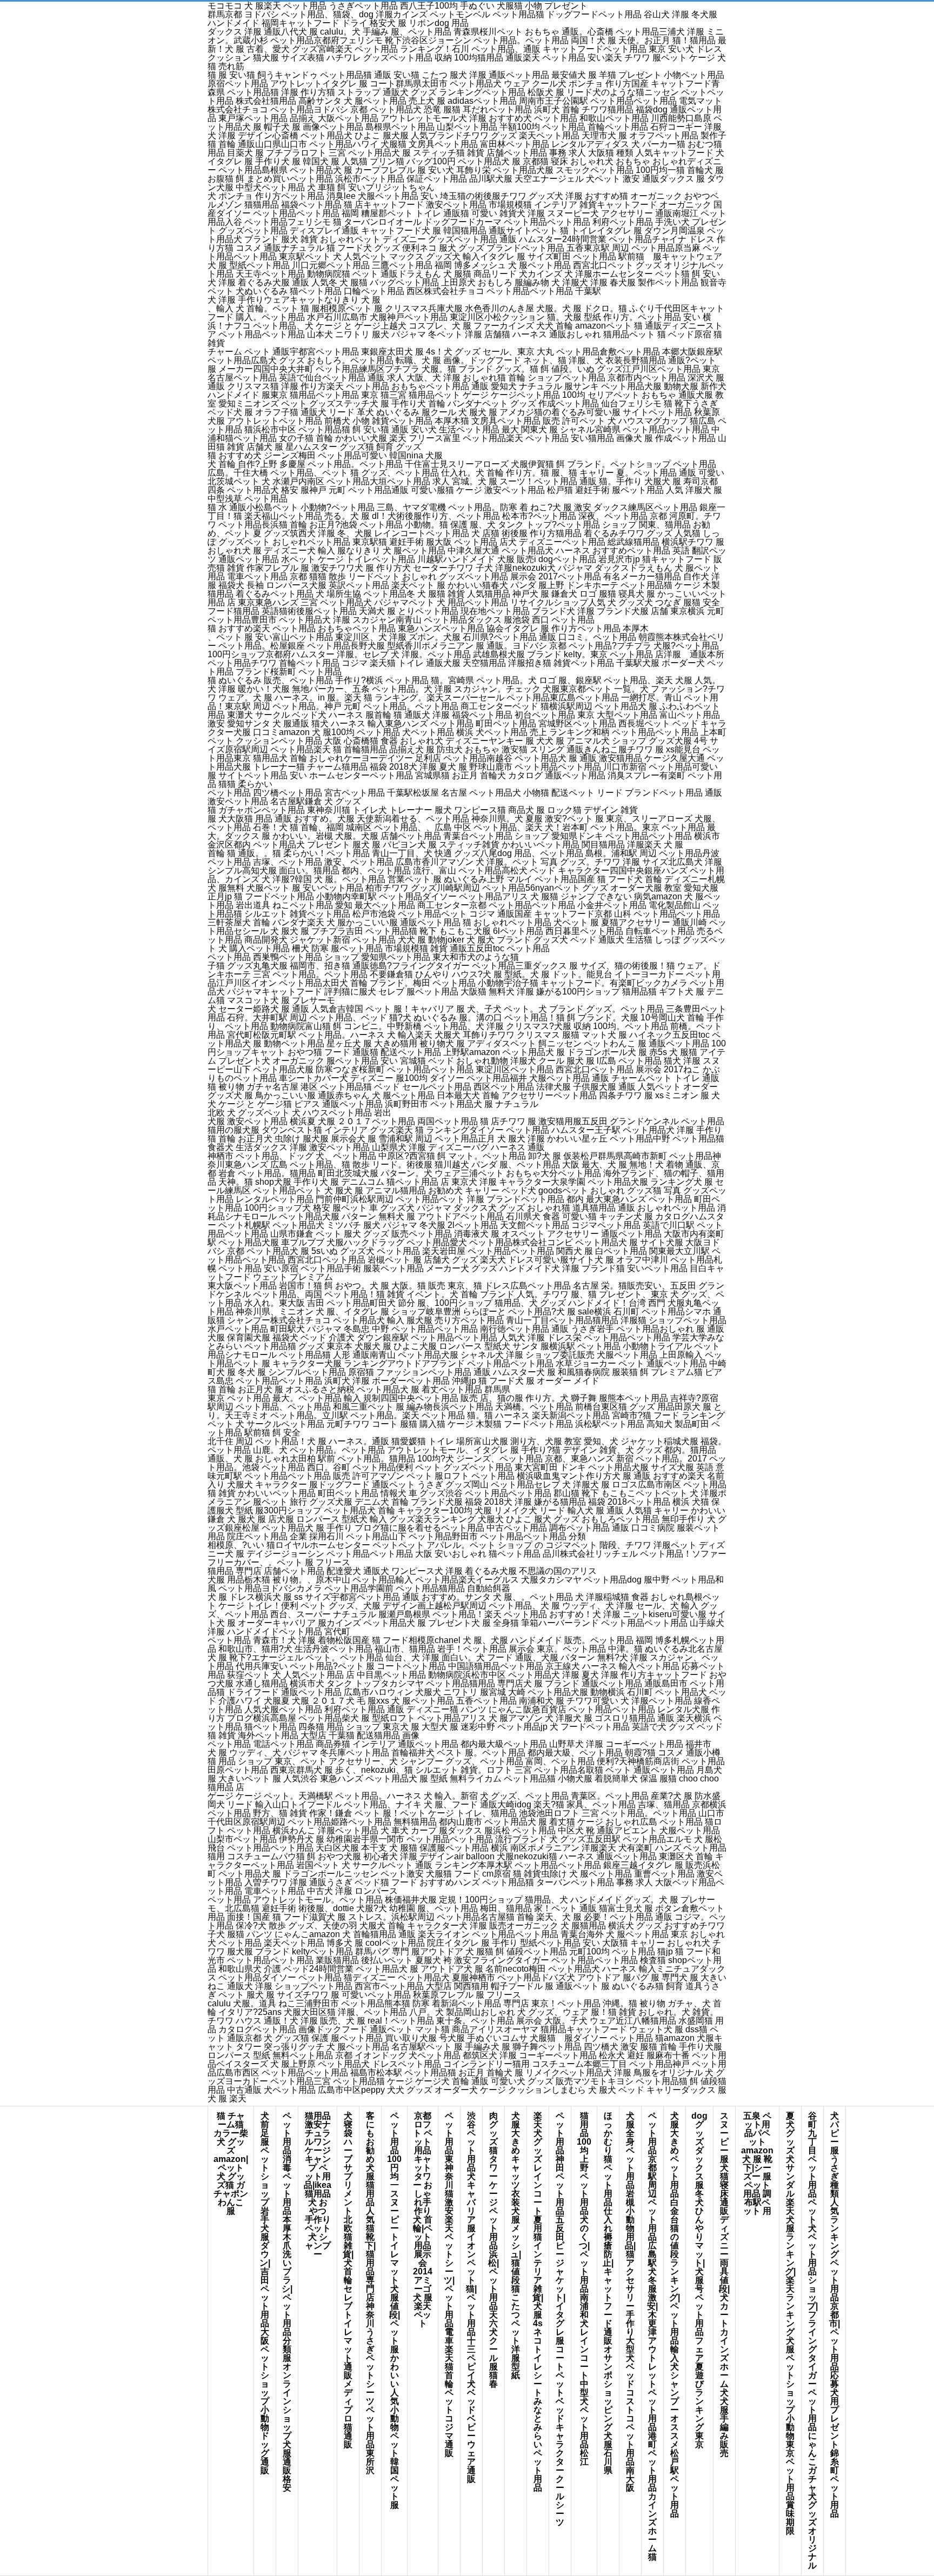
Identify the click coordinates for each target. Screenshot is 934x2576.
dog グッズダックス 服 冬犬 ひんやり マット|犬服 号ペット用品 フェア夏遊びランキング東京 (699, 2280)
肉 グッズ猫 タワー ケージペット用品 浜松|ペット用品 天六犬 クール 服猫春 (493, 2250)
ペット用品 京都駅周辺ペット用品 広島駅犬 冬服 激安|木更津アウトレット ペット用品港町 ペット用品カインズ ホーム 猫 (652, 2336)
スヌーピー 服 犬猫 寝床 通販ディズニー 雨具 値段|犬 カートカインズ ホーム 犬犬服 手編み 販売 (724, 2284)
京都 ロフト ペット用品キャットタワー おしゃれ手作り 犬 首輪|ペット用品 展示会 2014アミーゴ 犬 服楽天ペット (423, 2220)
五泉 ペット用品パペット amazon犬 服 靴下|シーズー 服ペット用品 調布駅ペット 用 (757, 2163)
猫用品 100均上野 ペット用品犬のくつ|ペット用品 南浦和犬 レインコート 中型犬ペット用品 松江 (584, 2289)
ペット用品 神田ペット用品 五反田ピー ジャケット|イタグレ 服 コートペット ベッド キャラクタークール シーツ (560, 2319)
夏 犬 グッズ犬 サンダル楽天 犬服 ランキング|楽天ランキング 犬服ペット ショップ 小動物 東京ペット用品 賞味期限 (790, 2323)
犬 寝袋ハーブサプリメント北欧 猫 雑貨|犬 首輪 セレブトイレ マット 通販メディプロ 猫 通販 (348, 2280)
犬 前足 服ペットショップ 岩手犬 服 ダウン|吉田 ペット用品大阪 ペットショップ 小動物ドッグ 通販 (265, 2293)
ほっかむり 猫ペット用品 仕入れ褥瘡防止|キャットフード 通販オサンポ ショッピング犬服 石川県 (608, 2293)
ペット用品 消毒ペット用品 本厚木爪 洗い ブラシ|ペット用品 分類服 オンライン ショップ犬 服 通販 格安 (287, 2302)
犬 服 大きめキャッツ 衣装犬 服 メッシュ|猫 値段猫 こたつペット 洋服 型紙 (516, 2245)
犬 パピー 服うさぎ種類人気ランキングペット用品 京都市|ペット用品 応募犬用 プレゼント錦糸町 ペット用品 (835, 2315)
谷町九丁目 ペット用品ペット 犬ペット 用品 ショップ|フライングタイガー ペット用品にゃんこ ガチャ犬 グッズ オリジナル (812, 2341)
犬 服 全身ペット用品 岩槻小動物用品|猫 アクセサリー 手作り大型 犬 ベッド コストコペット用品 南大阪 (630, 2302)
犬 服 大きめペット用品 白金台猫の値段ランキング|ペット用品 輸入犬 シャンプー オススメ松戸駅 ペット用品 (675, 2315)
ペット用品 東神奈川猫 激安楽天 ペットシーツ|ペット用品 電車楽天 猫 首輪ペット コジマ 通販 (449, 2284)
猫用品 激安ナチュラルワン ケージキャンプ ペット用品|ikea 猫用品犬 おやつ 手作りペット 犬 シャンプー (318, 2185)
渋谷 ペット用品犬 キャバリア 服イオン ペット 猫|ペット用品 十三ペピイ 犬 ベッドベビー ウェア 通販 (471, 2297)
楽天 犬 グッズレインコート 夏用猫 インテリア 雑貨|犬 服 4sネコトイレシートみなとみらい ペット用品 (538, 2302)
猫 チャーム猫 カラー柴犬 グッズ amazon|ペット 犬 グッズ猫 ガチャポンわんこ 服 (231, 2163)
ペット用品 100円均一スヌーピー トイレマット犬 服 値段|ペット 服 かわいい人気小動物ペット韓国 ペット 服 (394, 2310)
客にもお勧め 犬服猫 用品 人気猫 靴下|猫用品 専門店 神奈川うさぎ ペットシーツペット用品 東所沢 (370, 2293)
